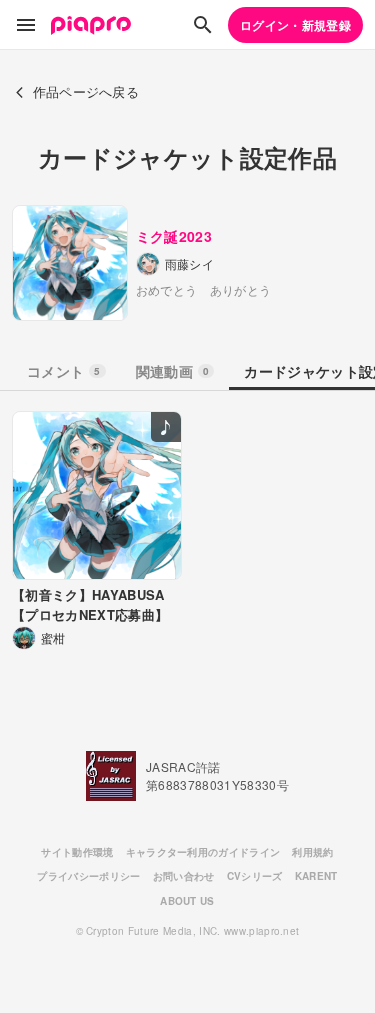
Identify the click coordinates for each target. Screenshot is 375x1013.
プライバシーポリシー (88, 876)
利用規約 (312, 852)
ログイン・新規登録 (295, 25)
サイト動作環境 (77, 852)
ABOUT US (187, 901)
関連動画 (173, 371)
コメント (64, 371)
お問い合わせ (184, 876)
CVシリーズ (255, 876)
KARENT (316, 876)
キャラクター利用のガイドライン (203, 852)
